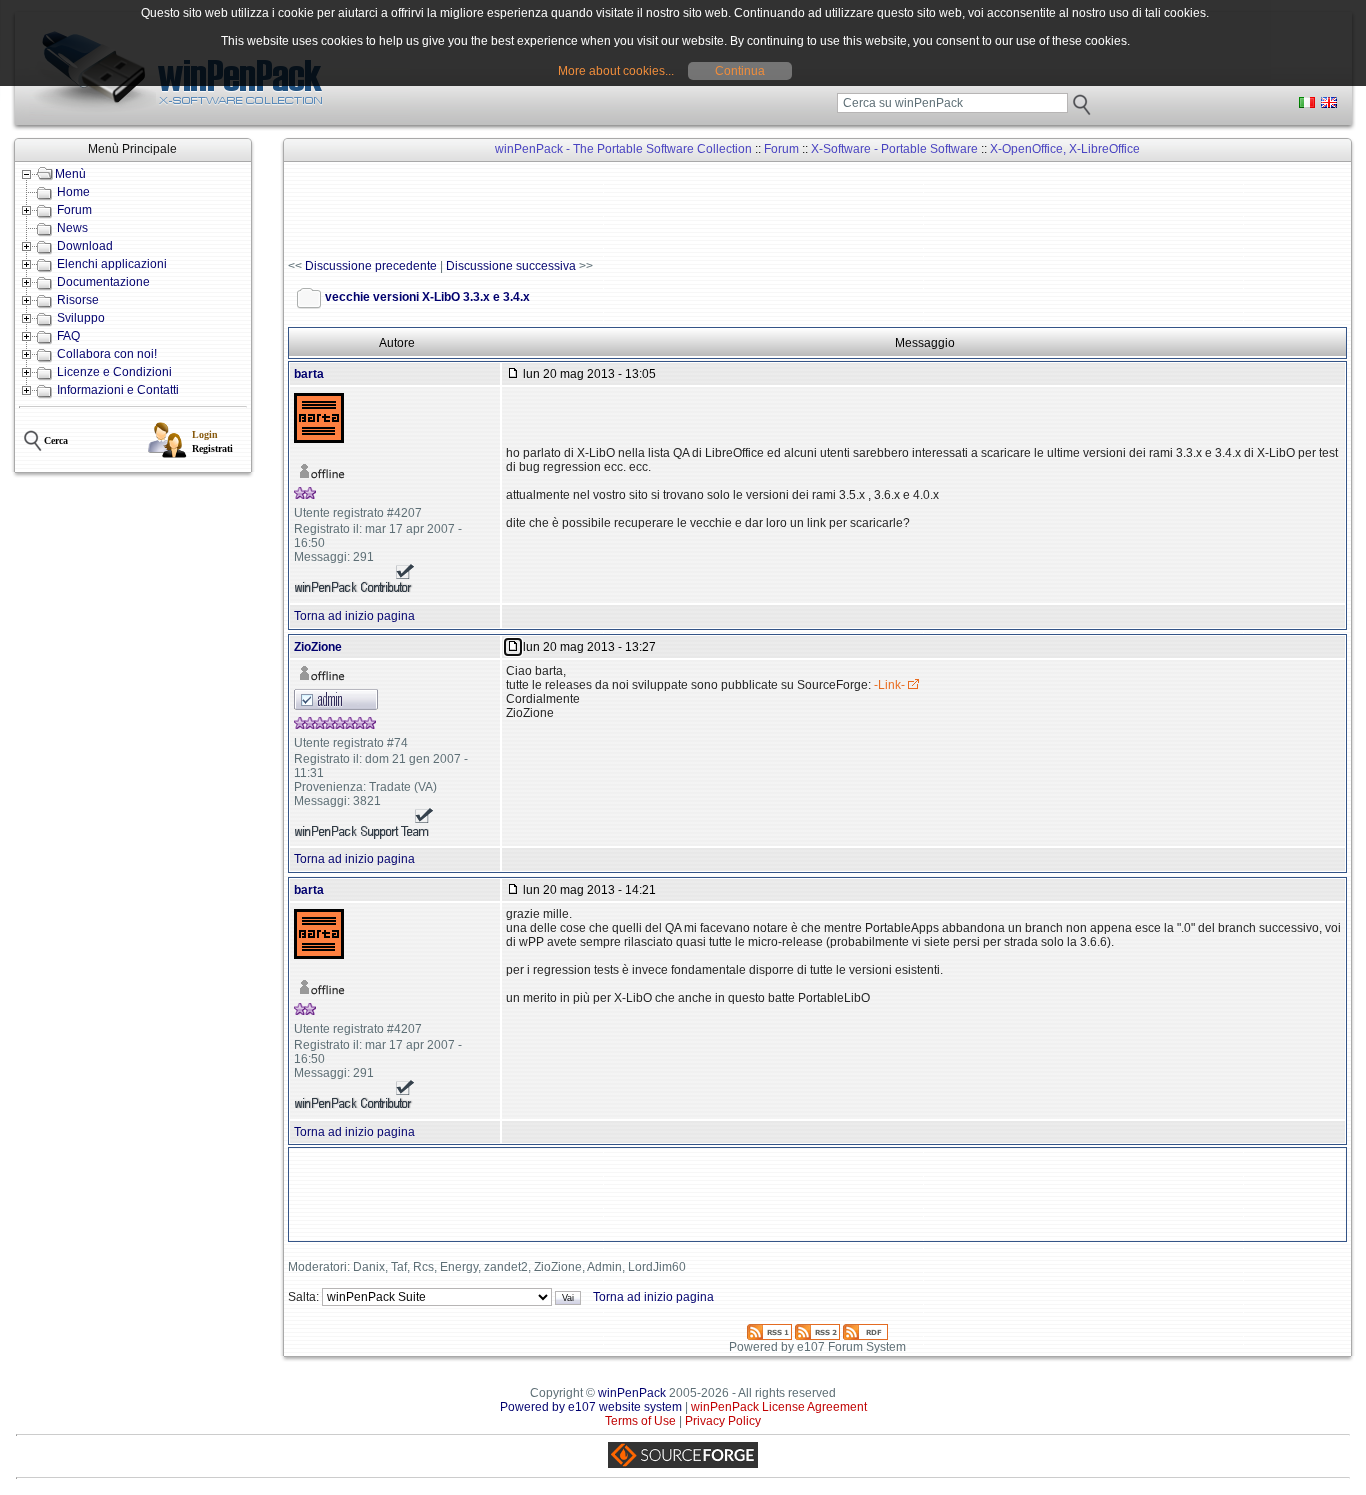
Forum (74, 210)
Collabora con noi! (107, 354)
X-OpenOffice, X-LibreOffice (1065, 149)
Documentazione (103, 282)
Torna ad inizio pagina (354, 616)
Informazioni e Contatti (118, 390)
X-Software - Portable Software (894, 149)
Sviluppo (81, 318)
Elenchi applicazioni (112, 264)
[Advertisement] (652, 211)
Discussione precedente (371, 266)
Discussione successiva (511, 266)
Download (85, 246)
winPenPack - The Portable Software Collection (623, 149)
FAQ (68, 336)
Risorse (78, 300)
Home (73, 192)
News (72, 228)
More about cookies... (616, 71)
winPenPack (632, 1393)
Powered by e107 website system (591, 1407)
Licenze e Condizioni (114, 372)
